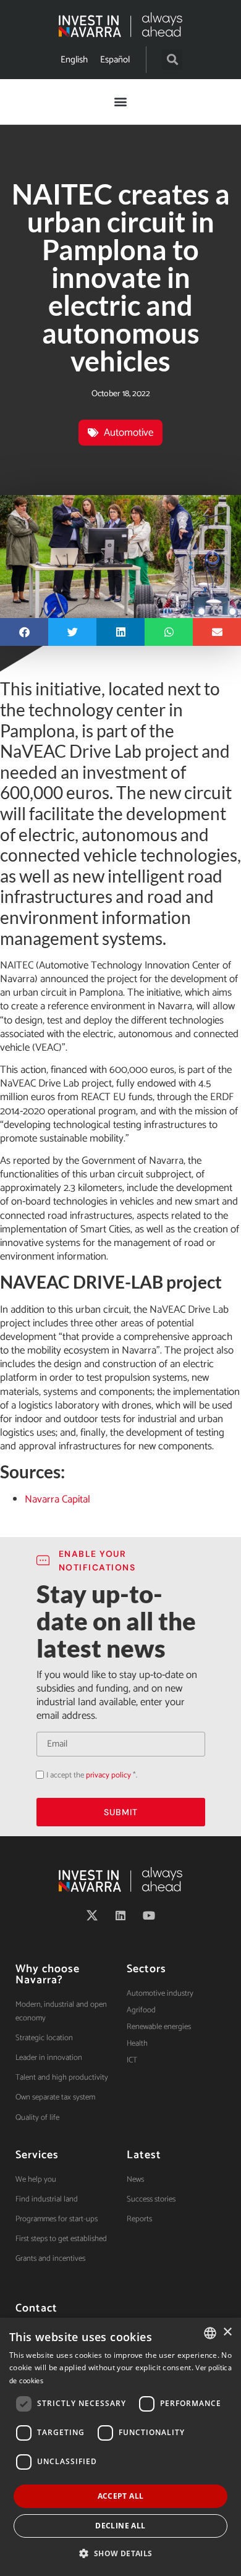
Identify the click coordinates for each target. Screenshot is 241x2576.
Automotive (129, 433)
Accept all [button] (121, 2496)
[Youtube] (149, 1915)
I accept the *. (92, 1775)
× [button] (227, 2332)
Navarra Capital (57, 1499)
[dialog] (120, 2447)
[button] (172, 60)
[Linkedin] (120, 1915)
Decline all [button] (120, 2526)
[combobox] (210, 2333)
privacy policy (108, 1775)
